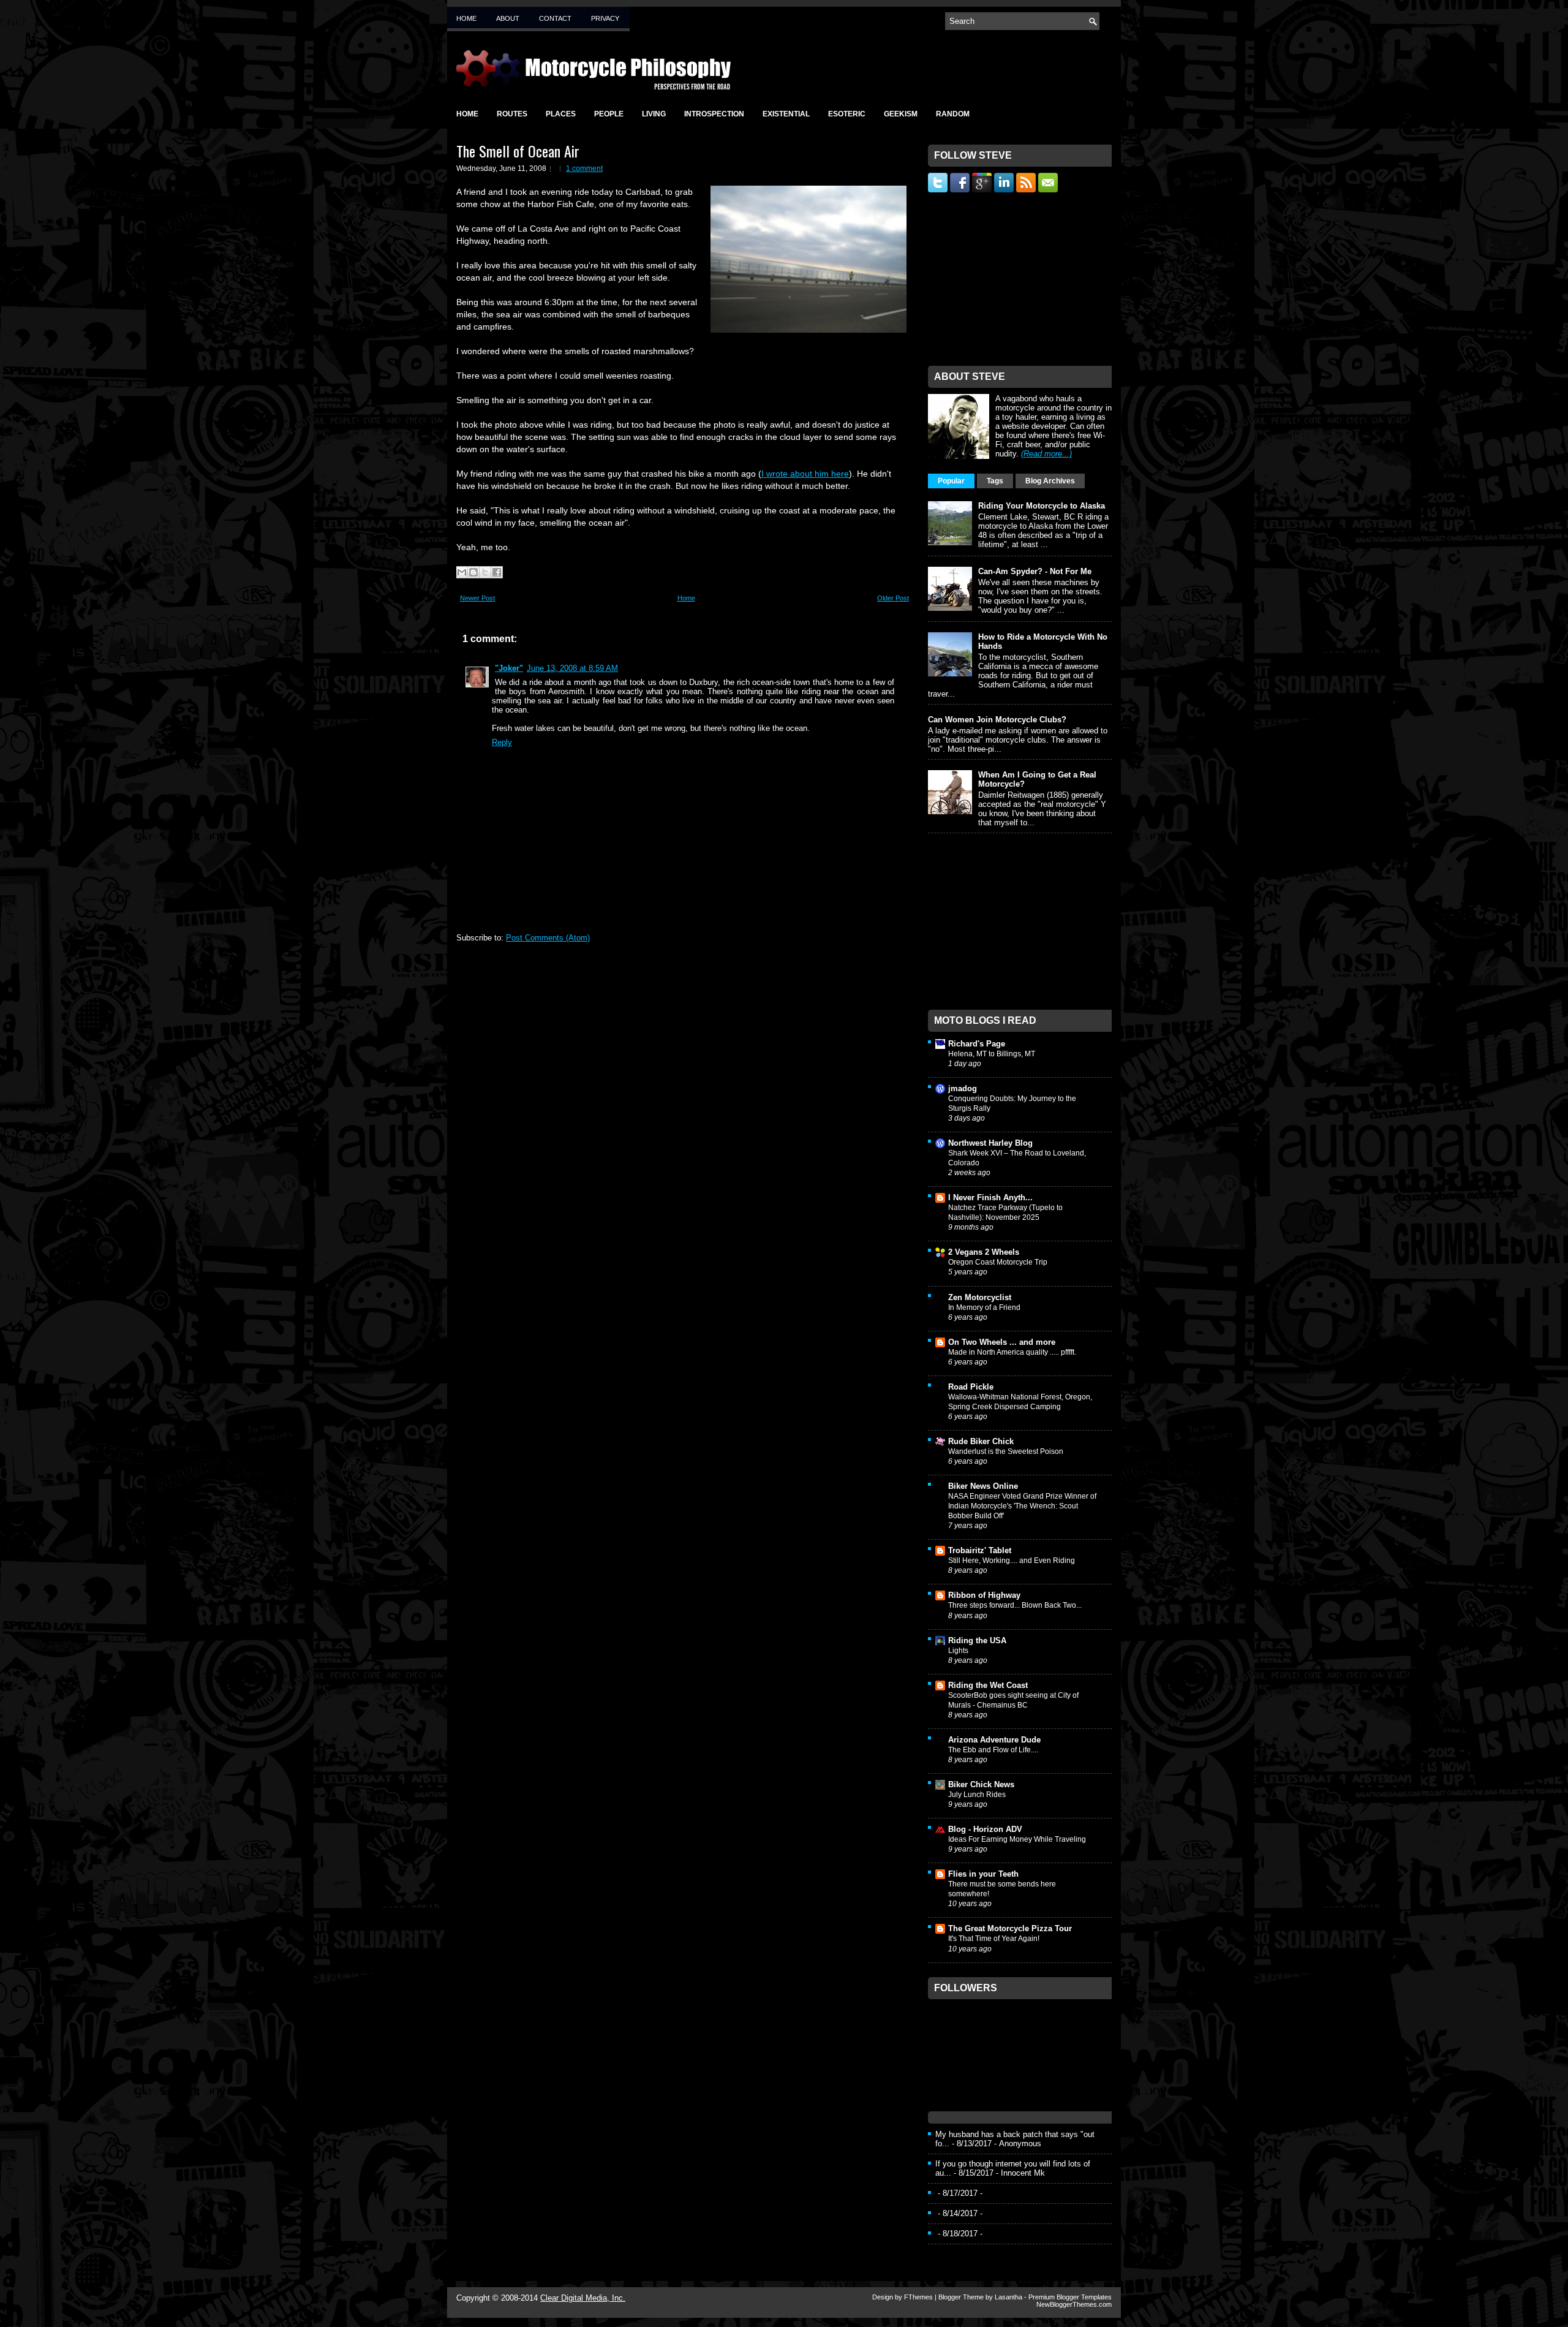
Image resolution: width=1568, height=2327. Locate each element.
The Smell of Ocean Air (518, 151)
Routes (512, 114)
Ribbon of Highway (984, 1595)
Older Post (893, 598)
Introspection (714, 114)
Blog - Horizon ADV (985, 1829)
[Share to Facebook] (497, 572)
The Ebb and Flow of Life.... (993, 1750)
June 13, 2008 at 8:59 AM (572, 668)
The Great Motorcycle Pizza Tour (1010, 1928)
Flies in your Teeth (983, 1874)
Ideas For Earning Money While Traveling (1017, 1839)
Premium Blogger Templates (1070, 2297)
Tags (995, 481)
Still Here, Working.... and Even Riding (1012, 1561)
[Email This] (462, 572)
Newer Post (477, 598)
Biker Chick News (981, 1784)
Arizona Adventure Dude (994, 1740)
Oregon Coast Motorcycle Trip (998, 1262)
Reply (502, 742)
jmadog (963, 1088)
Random (953, 114)
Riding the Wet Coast (988, 1685)
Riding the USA (977, 1640)
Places (561, 114)
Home (466, 18)
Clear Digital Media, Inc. (583, 2298)
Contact (555, 18)
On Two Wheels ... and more (1002, 1342)
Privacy (605, 18)
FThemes (918, 2297)
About (508, 18)
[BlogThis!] (473, 572)
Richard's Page (977, 1044)
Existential (786, 114)
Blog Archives (1050, 481)
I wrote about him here (805, 474)
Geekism (901, 114)
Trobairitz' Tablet (980, 1550)
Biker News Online (983, 1486)
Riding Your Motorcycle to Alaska (1042, 506)
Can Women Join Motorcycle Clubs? (997, 720)
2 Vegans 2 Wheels (984, 1252)
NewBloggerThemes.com (1074, 2304)
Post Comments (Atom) (548, 938)
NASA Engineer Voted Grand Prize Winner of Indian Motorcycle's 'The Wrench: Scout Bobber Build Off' (1022, 1506)
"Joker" (509, 668)
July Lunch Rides (977, 1795)
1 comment (584, 168)
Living (654, 114)
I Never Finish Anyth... (990, 1198)
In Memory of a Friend (984, 1307)
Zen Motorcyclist (980, 1297)
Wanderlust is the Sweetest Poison (1006, 1451)
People (609, 114)
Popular (951, 481)
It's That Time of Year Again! (994, 1939)
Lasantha (1008, 2297)
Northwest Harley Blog (990, 1143)
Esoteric (847, 114)
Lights (958, 1651)
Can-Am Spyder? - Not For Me (1035, 571)
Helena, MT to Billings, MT (992, 1054)
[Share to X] (485, 572)
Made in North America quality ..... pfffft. (1012, 1352)
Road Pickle (971, 1387)
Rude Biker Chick (981, 1441)
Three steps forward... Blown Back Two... (1015, 1605)
